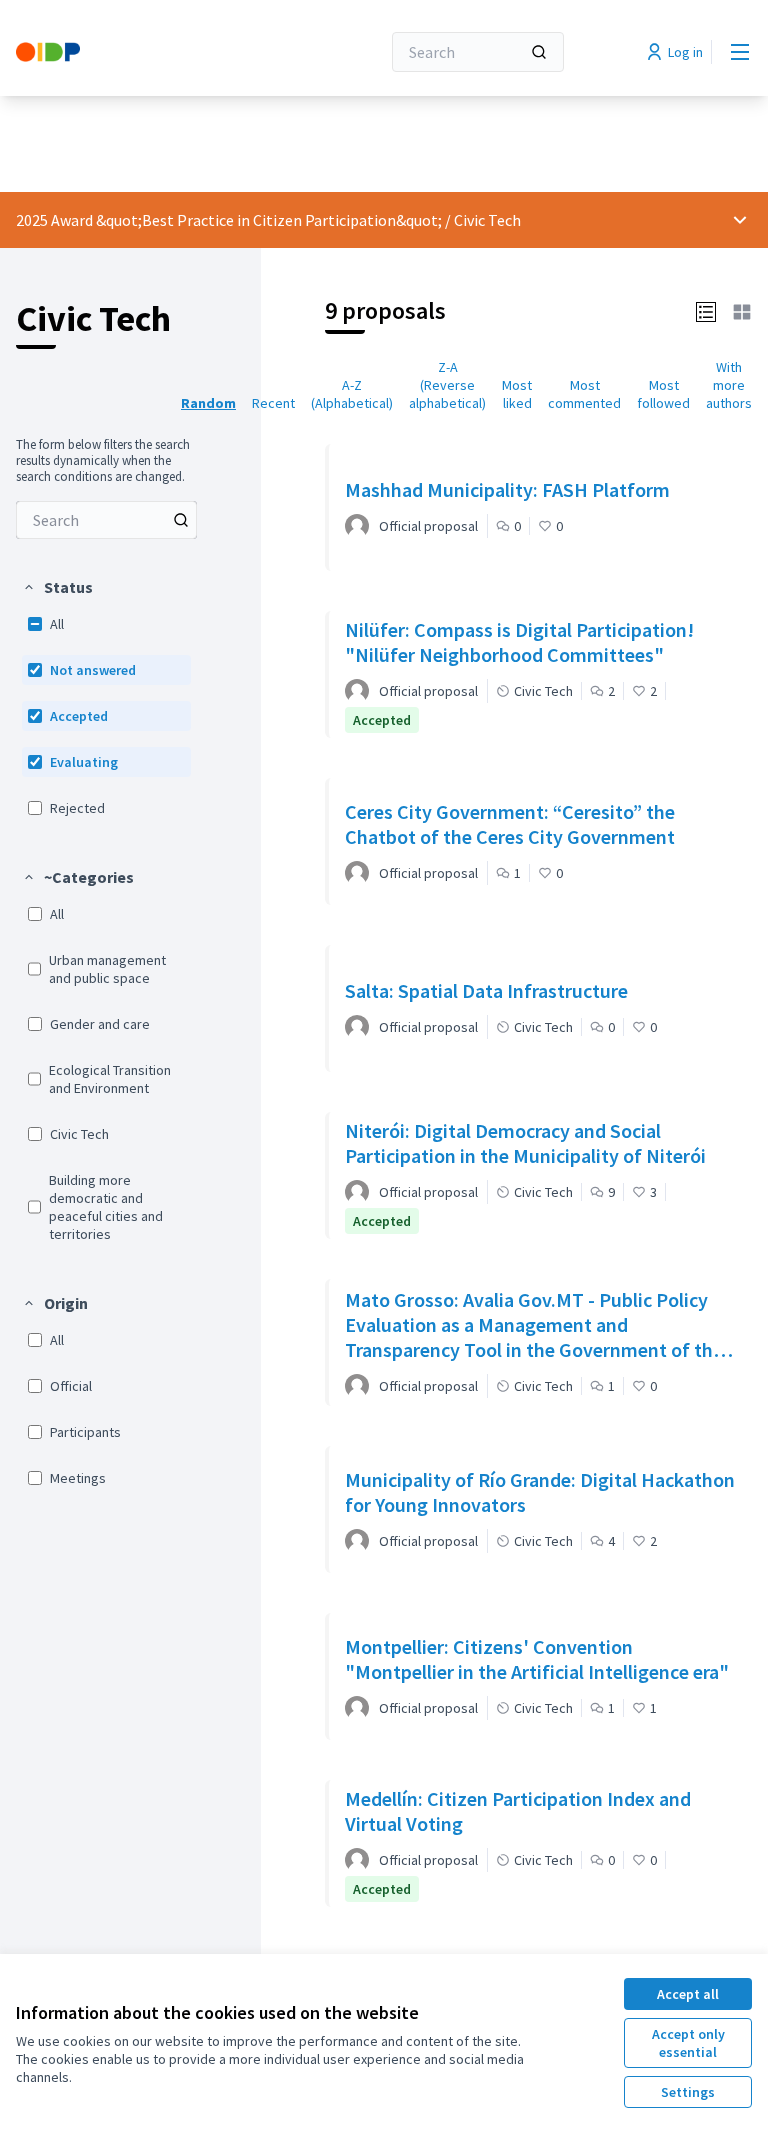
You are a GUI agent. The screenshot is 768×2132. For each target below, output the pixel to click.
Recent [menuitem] (273, 403)
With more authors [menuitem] (729, 385)
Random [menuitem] (208, 403)
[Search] (539, 52)
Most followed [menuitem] (663, 394)
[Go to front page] (149, 52)
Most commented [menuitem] (584, 394)
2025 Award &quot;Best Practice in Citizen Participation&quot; (229, 220)
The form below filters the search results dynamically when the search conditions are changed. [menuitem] (103, 461)
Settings (688, 2092)
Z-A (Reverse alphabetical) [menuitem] (447, 385)
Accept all (688, 1994)
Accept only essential (688, 2043)
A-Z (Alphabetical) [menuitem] (352, 394)
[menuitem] (106, 520)
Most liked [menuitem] (517, 394)
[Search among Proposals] (181, 520)
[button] (57, 587)
